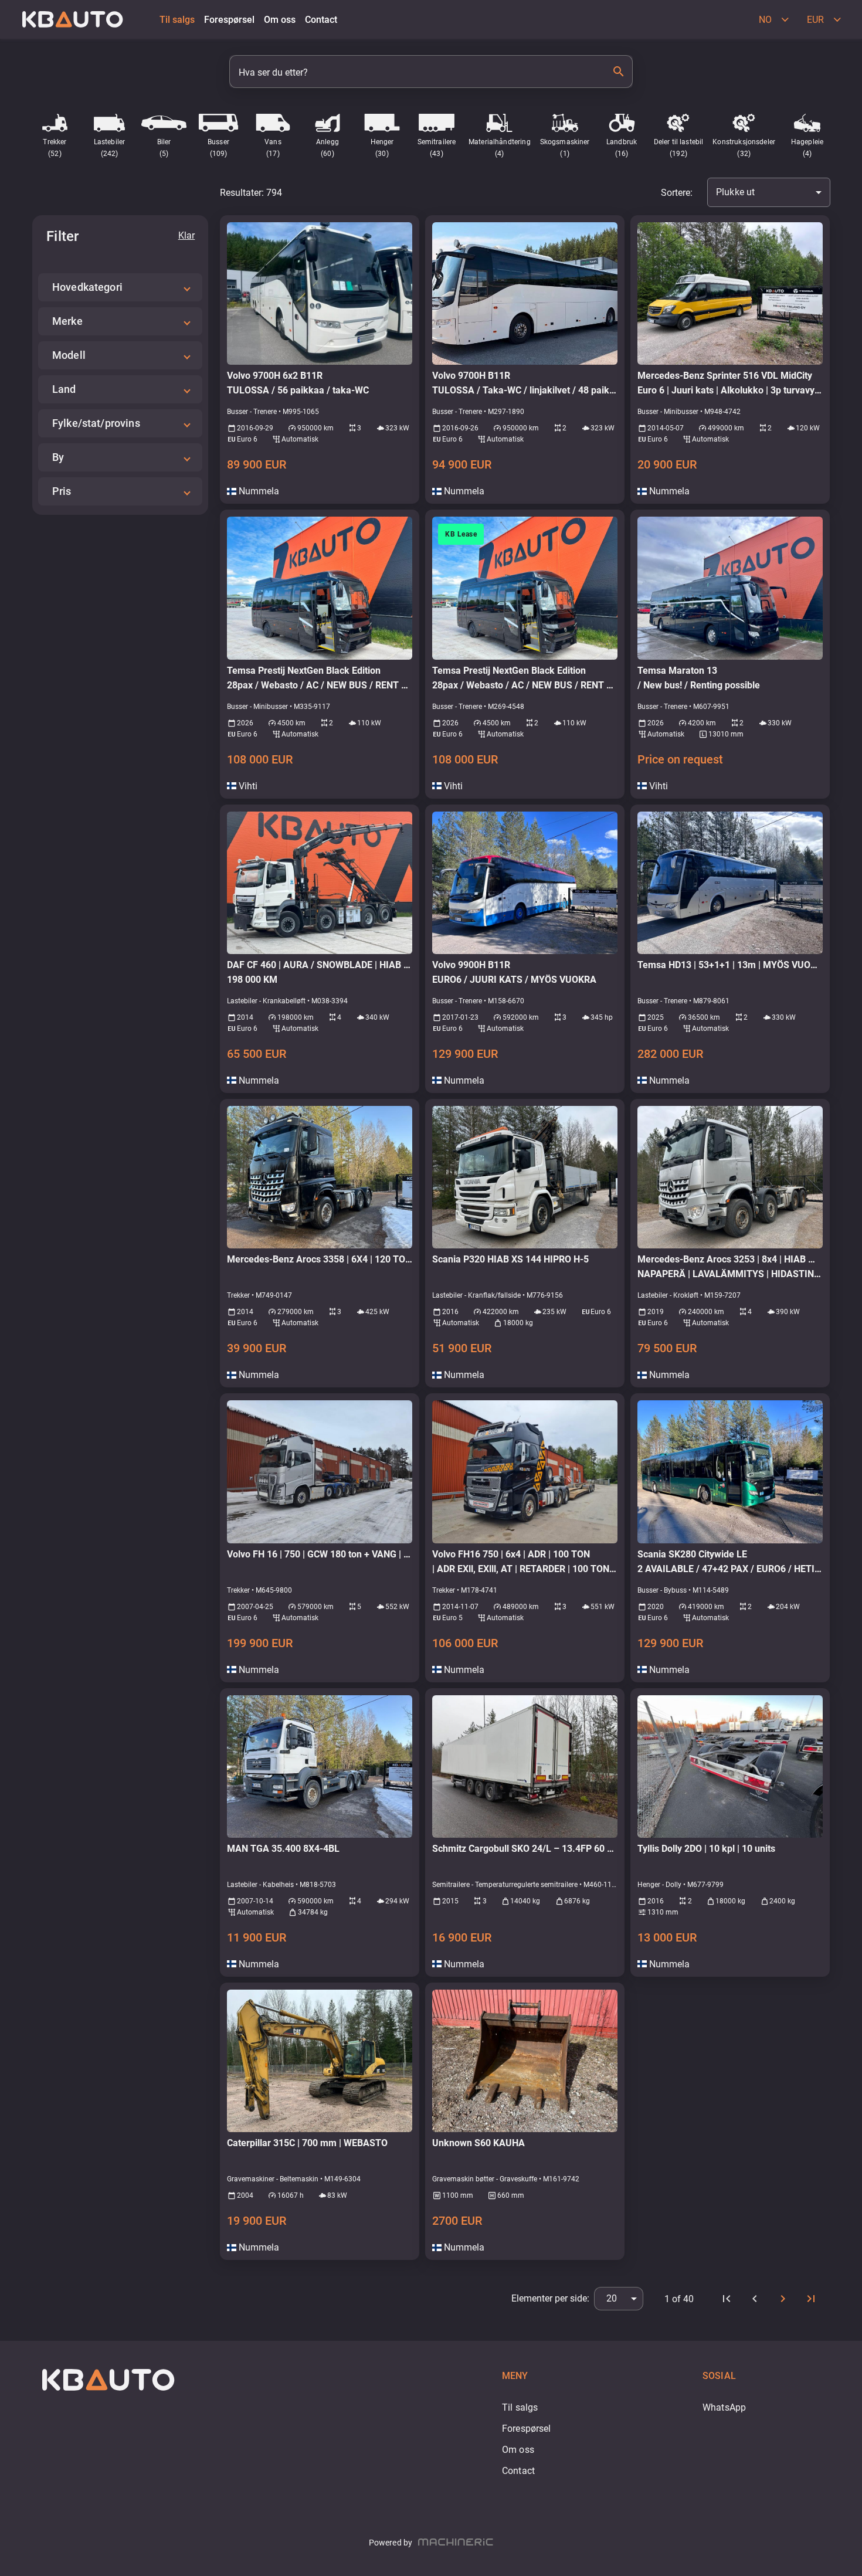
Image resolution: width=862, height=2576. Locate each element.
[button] (120, 287)
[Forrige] (755, 2299)
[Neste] (783, 2299)
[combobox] (769, 192)
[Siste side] (811, 2299)
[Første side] (727, 2299)
